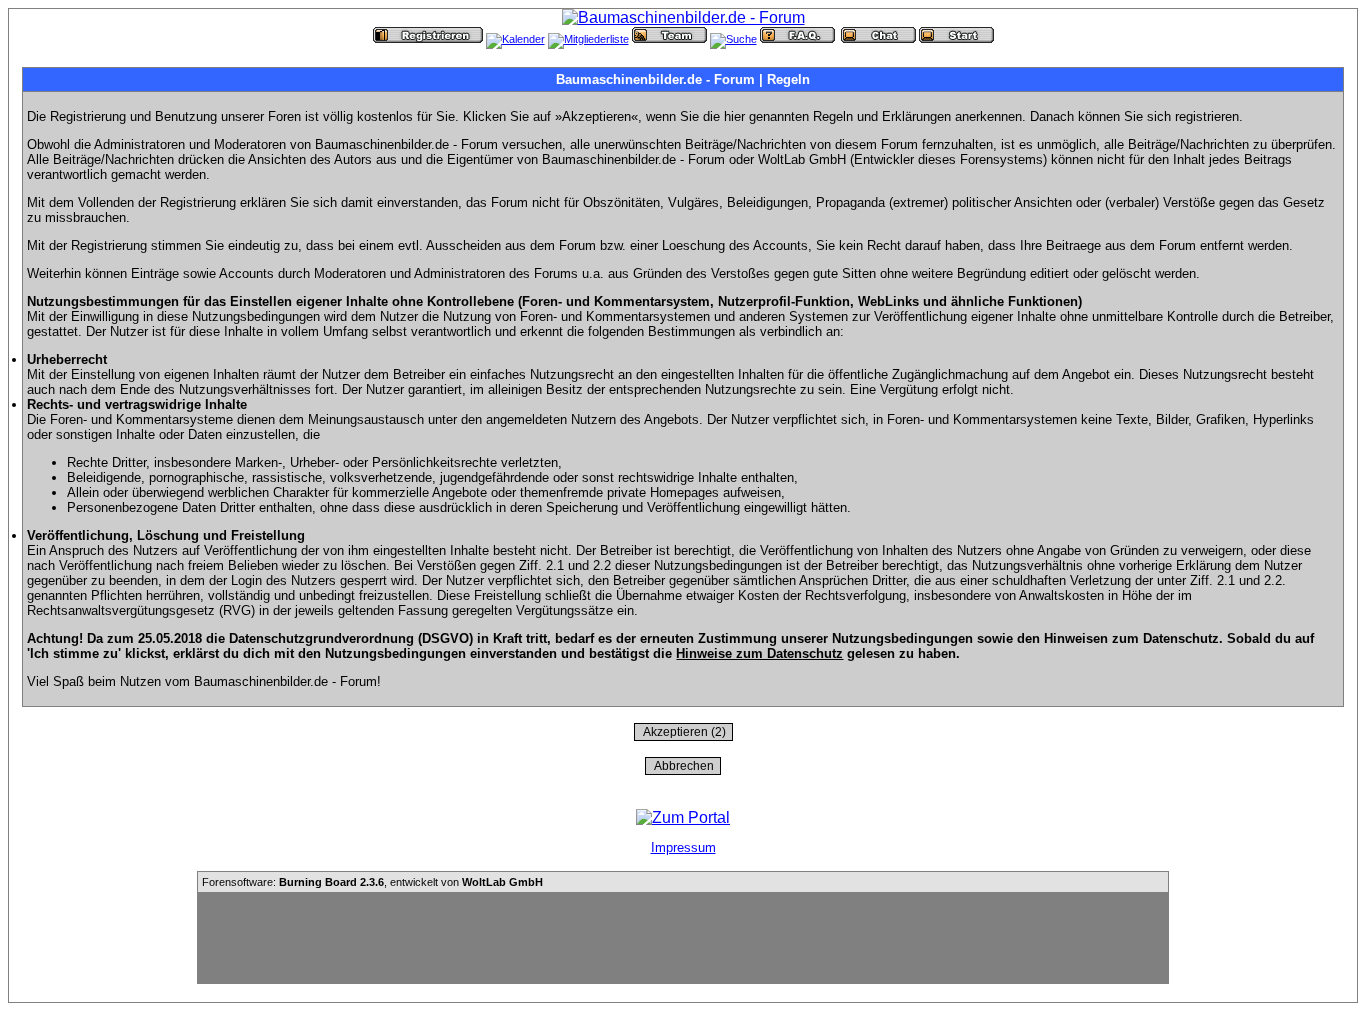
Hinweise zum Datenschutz (759, 653)
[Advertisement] (683, 938)
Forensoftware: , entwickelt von (372, 882)
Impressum (683, 847)
